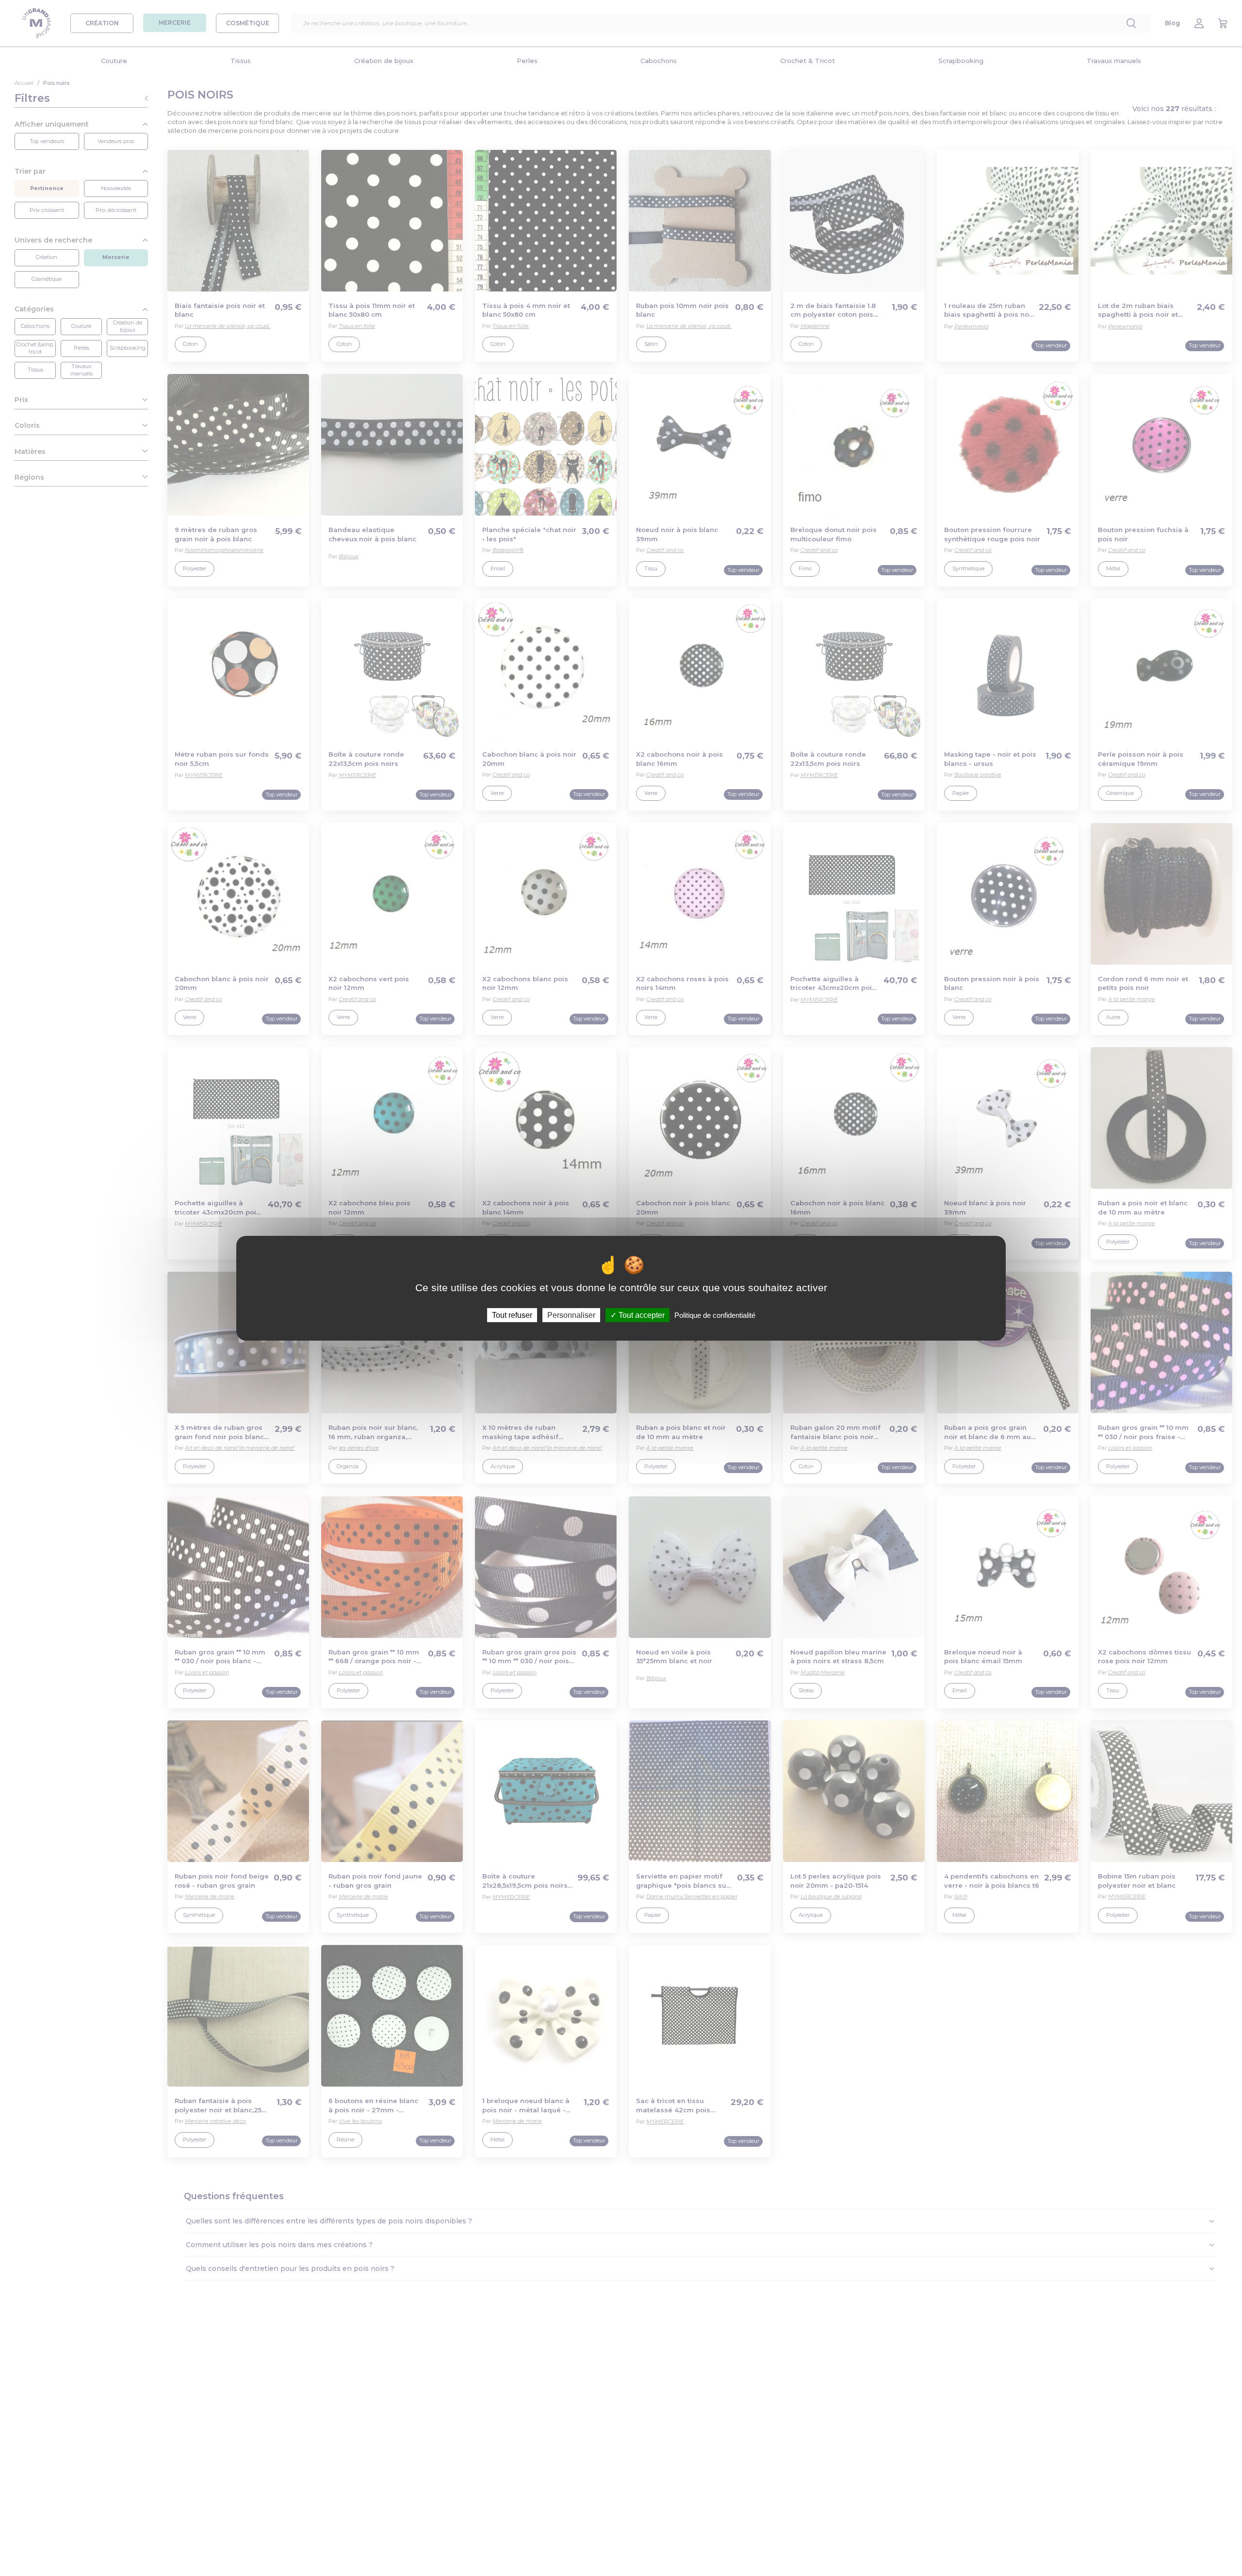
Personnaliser (571, 1315)
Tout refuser (512, 1315)
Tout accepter (641, 1315)
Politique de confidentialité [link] (715, 1315)
